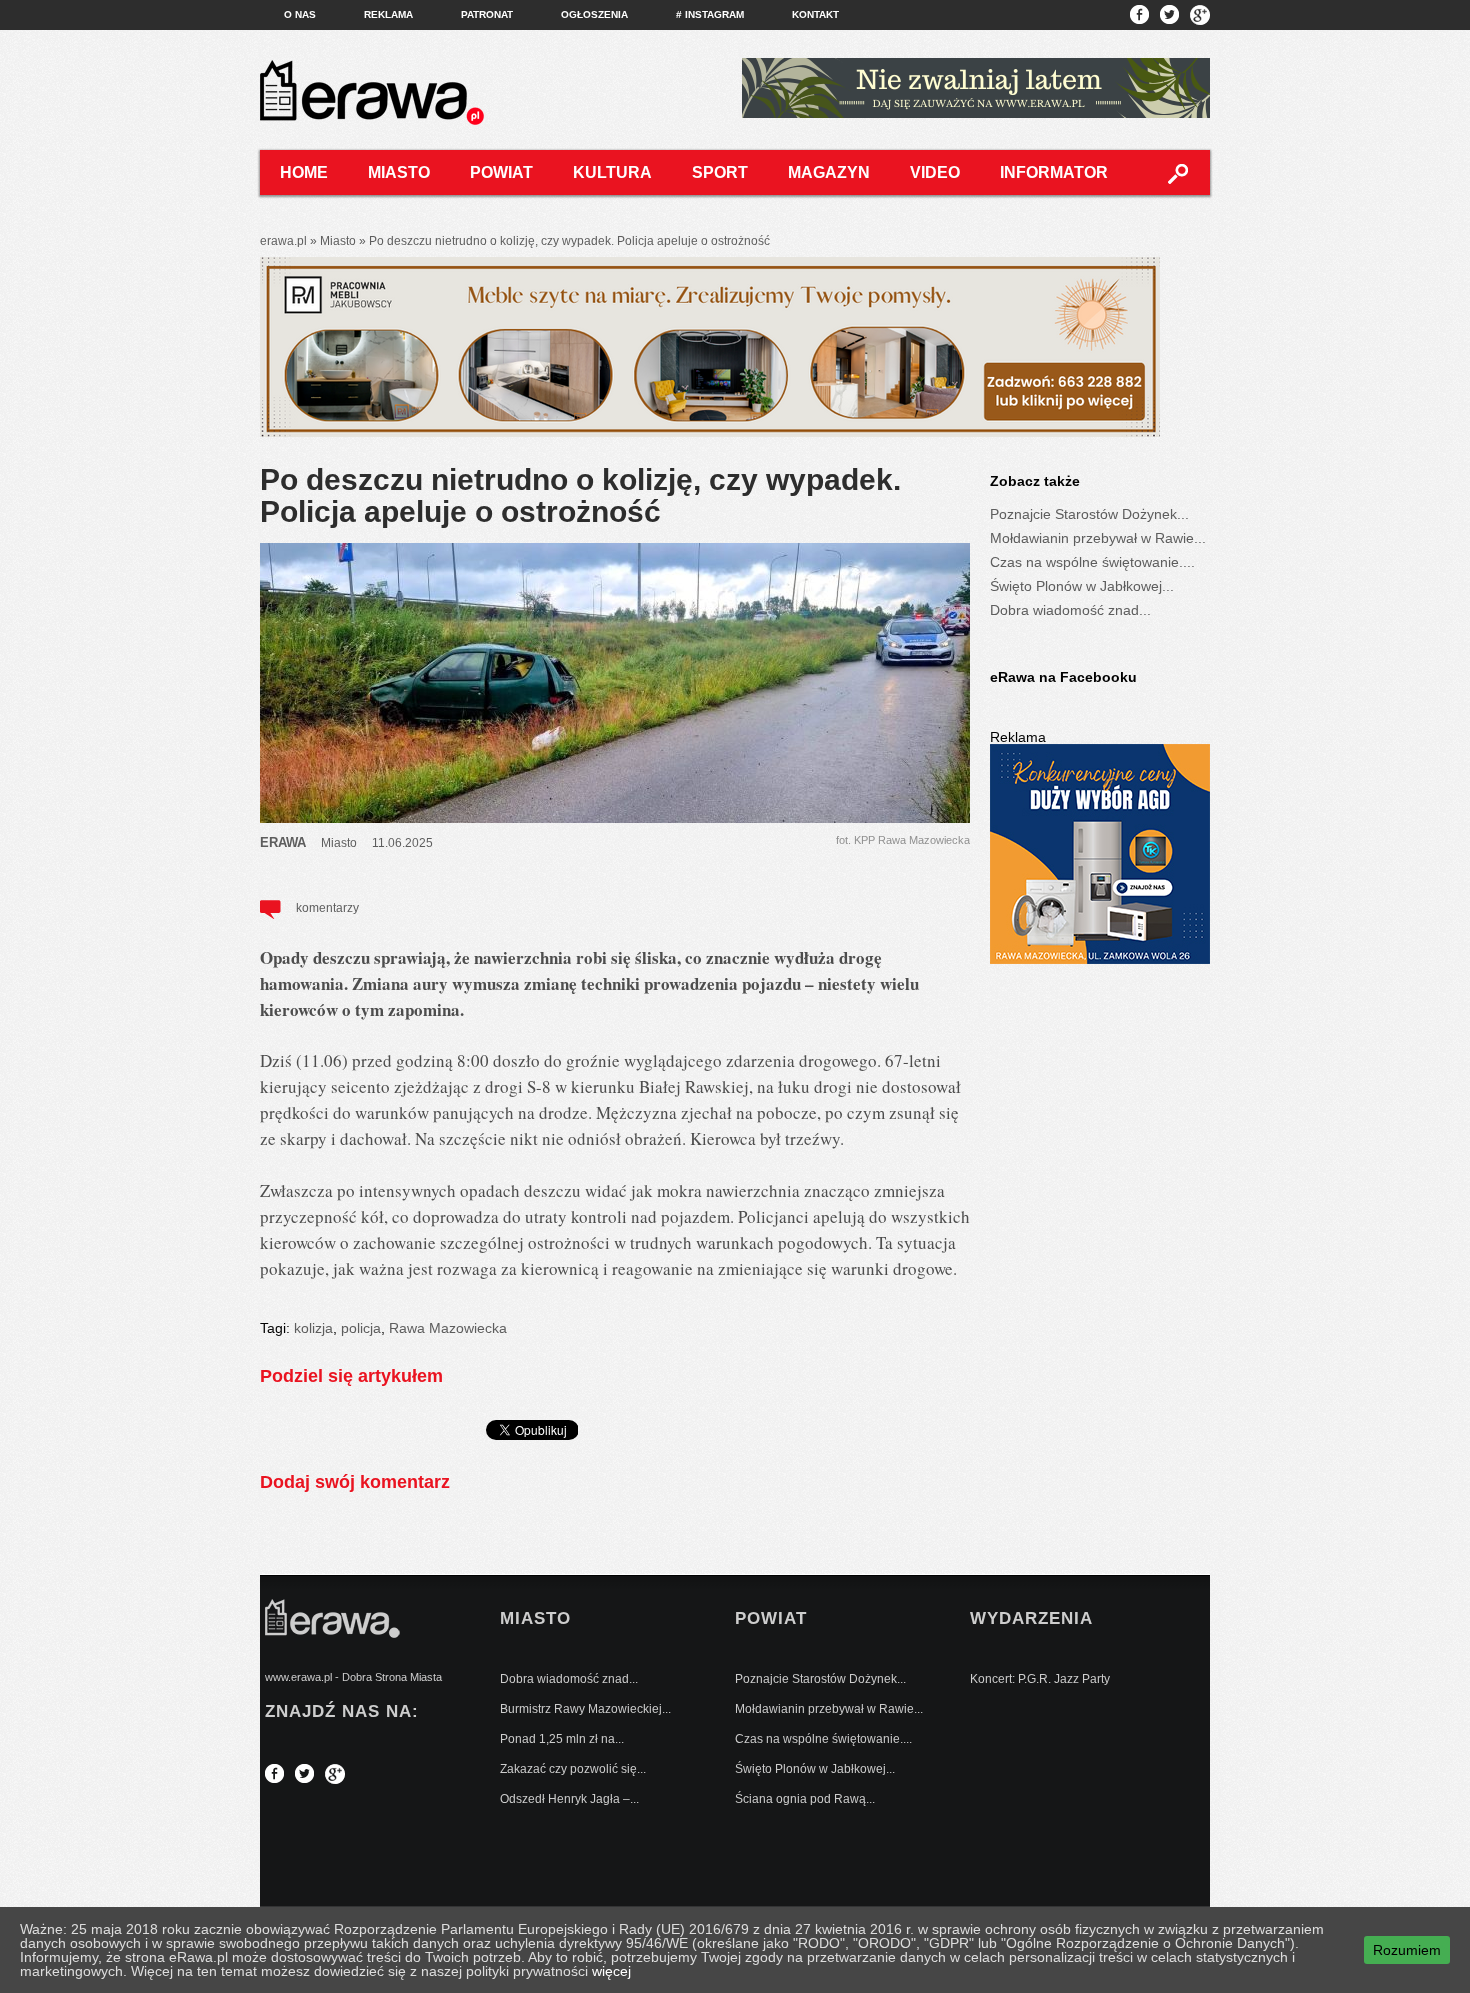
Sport (720, 172)
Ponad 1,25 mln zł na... (562, 1739)
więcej (611, 1971)
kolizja (313, 1328)
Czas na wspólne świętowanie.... (1092, 562)
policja (361, 1328)
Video (935, 172)
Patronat (487, 14)
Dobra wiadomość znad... (1070, 610)
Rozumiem (1407, 1950)
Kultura (612, 172)
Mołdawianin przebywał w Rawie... (1098, 538)
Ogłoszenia (594, 14)
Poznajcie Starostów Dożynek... (1089, 514)
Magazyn (829, 172)
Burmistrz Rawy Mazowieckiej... (585, 1709)
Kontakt (815, 14)
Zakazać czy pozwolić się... (573, 1769)
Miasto (399, 172)
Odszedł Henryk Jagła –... (569, 1799)
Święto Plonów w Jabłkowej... (1082, 586)
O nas (300, 14)
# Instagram (710, 14)
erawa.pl (283, 241)
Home (304, 172)
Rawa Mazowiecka (448, 1328)
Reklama (388, 14)
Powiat (501, 172)
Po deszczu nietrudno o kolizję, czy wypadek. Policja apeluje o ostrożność (580, 495)
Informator (1054, 172)
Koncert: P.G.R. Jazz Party (1040, 1679)
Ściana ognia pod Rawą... (805, 1799)
